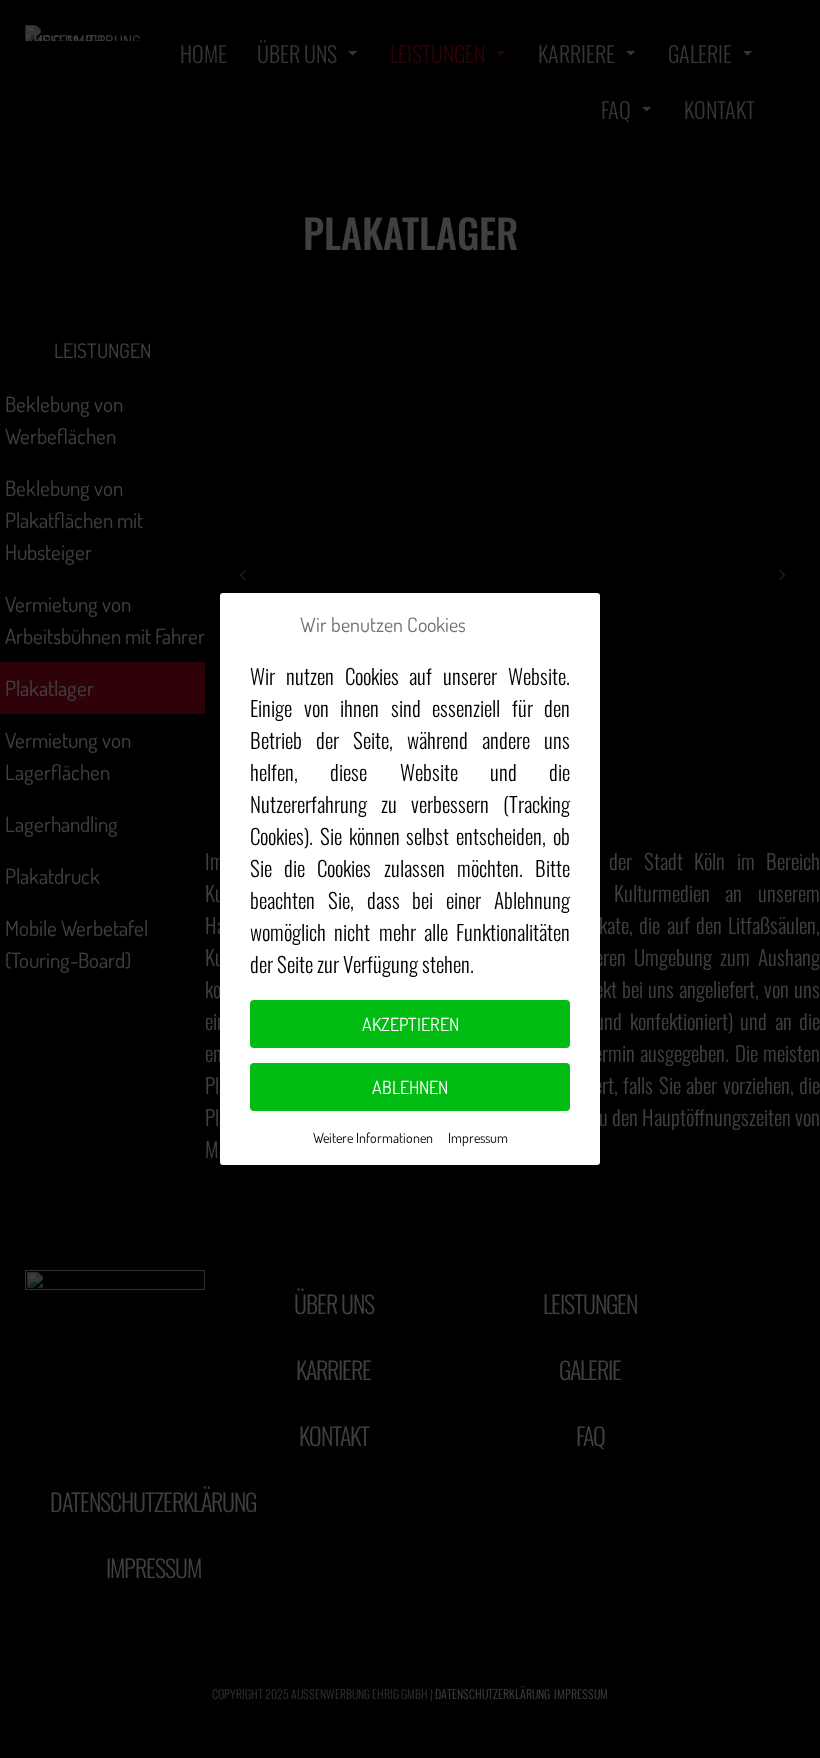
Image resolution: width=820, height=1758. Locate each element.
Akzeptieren (410, 1024)
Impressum (478, 1137)
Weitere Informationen (373, 1137)
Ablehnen (410, 1087)
